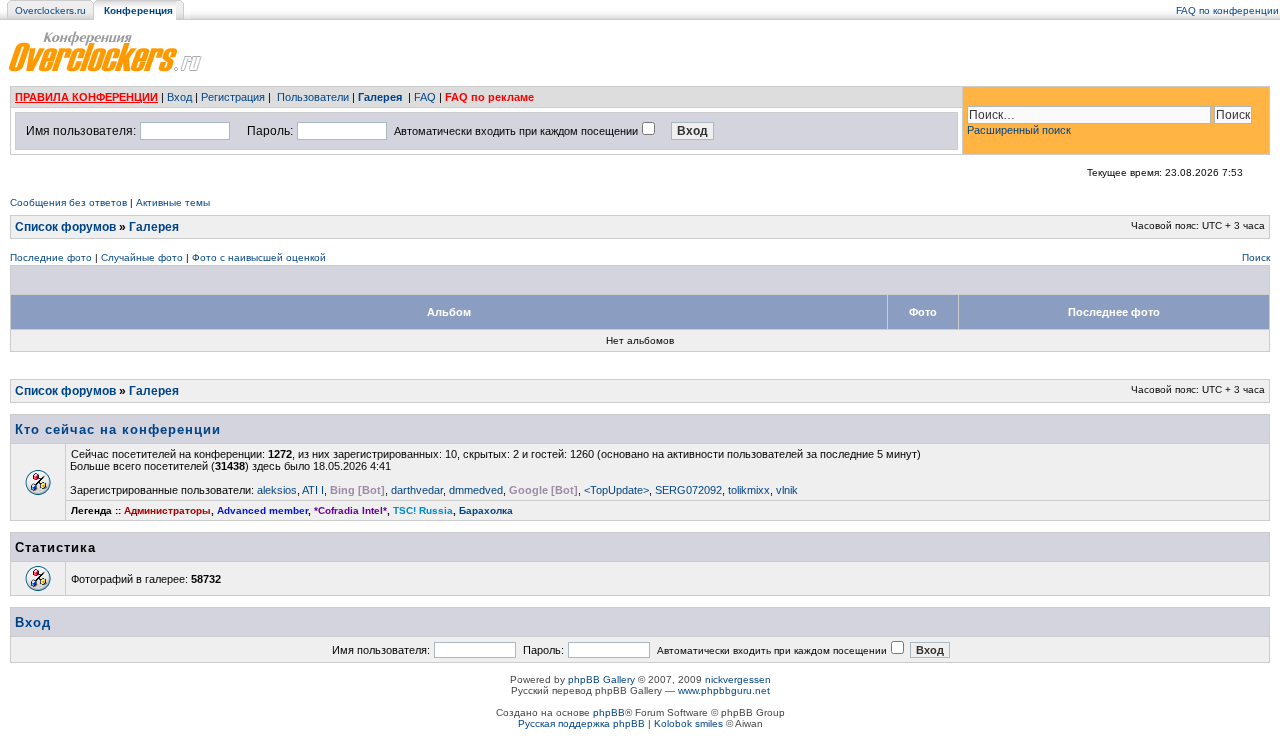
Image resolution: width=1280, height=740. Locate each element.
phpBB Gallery (601, 679)
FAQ (425, 97)
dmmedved (476, 490)
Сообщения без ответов (68, 202)
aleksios (277, 490)
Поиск (1256, 257)
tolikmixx (749, 490)
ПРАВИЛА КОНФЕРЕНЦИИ (86, 97)
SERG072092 (688, 490)
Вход (179, 97)
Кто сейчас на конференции (118, 429)
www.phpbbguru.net (724, 690)
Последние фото (51, 257)
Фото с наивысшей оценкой (259, 257)
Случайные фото (142, 257)
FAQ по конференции (1227, 10)
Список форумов (65, 227)
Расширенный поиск (1019, 130)
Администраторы (167, 510)
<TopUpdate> (616, 490)
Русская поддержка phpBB (581, 723)
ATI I (313, 490)
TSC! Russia (423, 510)
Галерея (380, 97)
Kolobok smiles (688, 723)
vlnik (787, 490)
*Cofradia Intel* (350, 510)
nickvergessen (738, 679)
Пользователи (313, 97)
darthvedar (417, 490)
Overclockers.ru (50, 10)
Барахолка (486, 510)
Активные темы (173, 202)
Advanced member (262, 510)
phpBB (609, 712)
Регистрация (233, 97)
